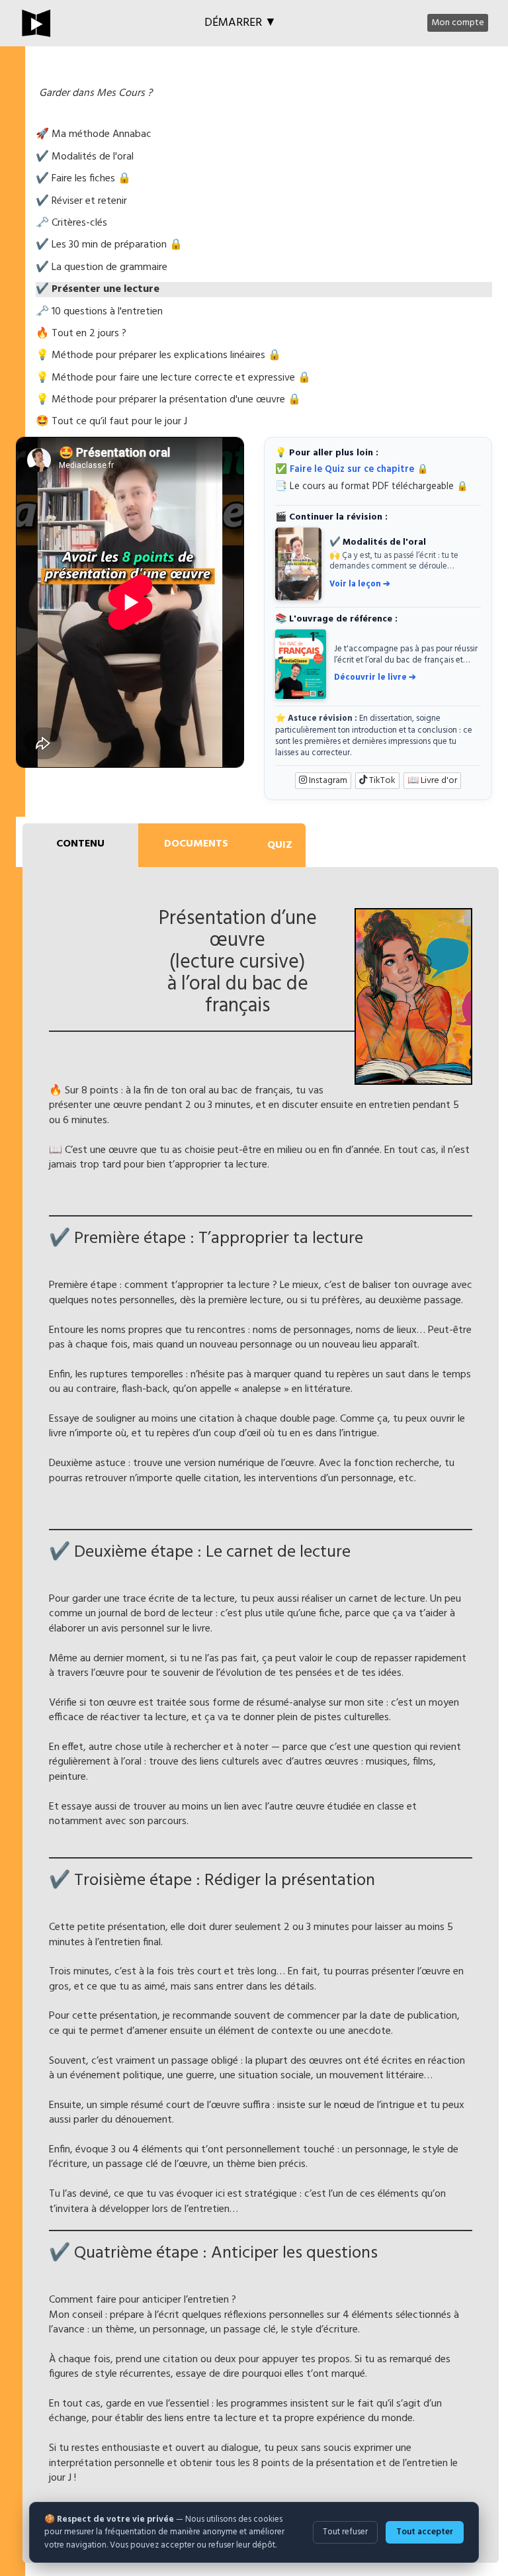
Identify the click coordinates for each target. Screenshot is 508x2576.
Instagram (327, 781)
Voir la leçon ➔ (360, 584)
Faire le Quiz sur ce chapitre (352, 470)
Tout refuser (345, 2532)
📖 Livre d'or (432, 781)
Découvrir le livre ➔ (375, 677)
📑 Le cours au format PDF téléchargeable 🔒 (372, 487)
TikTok (381, 781)
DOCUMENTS (196, 844)
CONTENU (80, 844)
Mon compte (458, 23)
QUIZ (280, 845)
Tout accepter (425, 2532)
